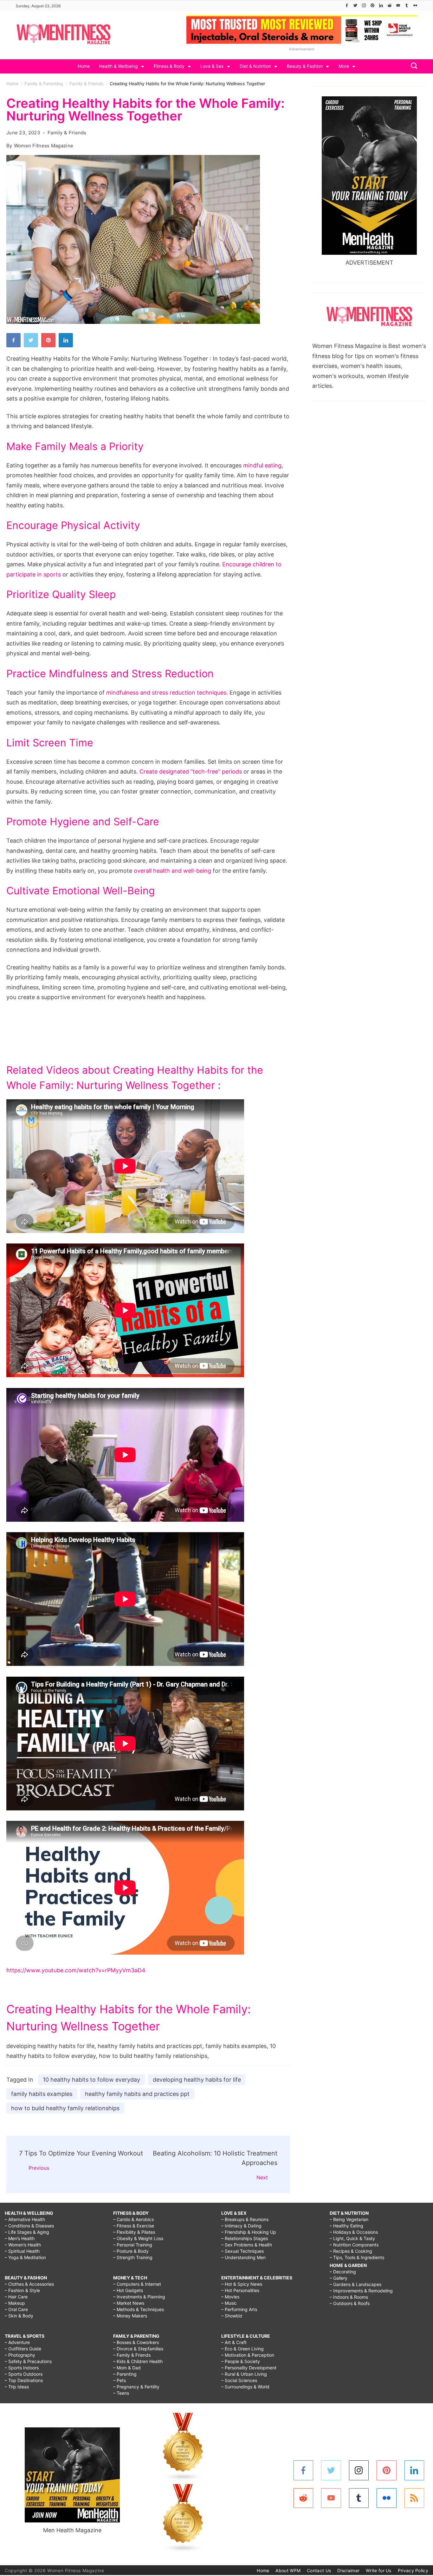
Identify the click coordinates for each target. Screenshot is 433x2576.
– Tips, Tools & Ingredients (357, 2257)
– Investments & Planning (139, 2297)
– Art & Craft (234, 2342)
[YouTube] (398, 5)
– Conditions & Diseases (29, 2226)
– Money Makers (130, 2316)
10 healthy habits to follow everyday (91, 2080)
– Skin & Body (19, 2316)
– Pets (120, 2380)
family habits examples (42, 2094)
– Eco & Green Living (242, 2349)
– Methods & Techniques (139, 2309)
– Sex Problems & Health (247, 2245)
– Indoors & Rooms (349, 2297)
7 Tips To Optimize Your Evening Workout (81, 2153)
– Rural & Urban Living (244, 2374)
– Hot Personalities (240, 2290)
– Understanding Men (243, 2257)
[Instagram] (364, 5)
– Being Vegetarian (349, 2219)
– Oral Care (16, 2309)
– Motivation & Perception (248, 2355)
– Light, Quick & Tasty (352, 2238)
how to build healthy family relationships (65, 2108)
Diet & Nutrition (255, 66)
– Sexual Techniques (242, 2251)
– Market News (129, 2303)
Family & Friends (67, 133)
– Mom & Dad (127, 2368)
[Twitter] (355, 5)
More (344, 66)
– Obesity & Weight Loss (138, 2238)
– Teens (121, 2393)
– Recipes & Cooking (351, 2251)
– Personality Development (249, 2368)
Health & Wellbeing (119, 66)
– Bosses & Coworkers (136, 2342)
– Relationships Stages (245, 2238)
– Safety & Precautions (28, 2361)
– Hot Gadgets (128, 2290)
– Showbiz (232, 2316)
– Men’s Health (20, 2238)
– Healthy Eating (346, 2226)
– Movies (230, 2297)
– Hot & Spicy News (242, 2284)
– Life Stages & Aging (27, 2232)
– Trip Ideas (17, 2387)
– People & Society (241, 2361)
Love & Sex (212, 66)
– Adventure (17, 2342)
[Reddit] (390, 5)
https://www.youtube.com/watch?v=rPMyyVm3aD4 (76, 1970)
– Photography (20, 2355)
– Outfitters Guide (23, 2349)
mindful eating (262, 465)
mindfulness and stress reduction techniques (166, 693)
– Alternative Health (25, 2219)
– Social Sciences (239, 2380)
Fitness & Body (169, 66)
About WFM (288, 2570)
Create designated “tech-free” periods (191, 771)
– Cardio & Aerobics (133, 2219)
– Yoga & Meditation (25, 2257)
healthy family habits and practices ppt (137, 2094)
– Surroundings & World (245, 2387)
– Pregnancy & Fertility (136, 2387)
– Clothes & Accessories (29, 2284)
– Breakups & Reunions (245, 2219)
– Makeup (15, 2303)
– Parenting (125, 2374)
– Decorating (343, 2272)
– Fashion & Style (22, 2290)
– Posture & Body (131, 2251)
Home (84, 66)
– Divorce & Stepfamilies (138, 2349)
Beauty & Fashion (305, 66)
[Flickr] (415, 5)
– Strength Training (133, 2257)
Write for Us (379, 2570)
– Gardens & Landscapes (355, 2284)
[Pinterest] (372, 5)
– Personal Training (133, 2245)
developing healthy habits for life (197, 2080)
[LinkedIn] (381, 5)
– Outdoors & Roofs (350, 2303)
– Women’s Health (23, 2245)
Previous (39, 2168)
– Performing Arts (239, 2309)
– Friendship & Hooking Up (249, 2232)
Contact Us (319, 2570)
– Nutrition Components (354, 2245)
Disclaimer (348, 2570)
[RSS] (414, 2498)
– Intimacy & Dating (241, 2226)
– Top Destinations (24, 2380)
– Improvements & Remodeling (361, 2291)
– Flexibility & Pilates (134, 2232)
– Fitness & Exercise (134, 2226)
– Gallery (339, 2278)
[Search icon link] (412, 66)
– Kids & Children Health (138, 2361)
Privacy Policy (413, 2570)
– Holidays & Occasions (354, 2232)
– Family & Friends (132, 2355)
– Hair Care (16, 2297)
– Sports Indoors (22, 2368)
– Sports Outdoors (24, 2374)
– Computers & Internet (137, 2284)
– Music (229, 2303)
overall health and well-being (172, 871)
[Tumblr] (407, 5)
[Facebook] (347, 5)
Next (262, 2177)
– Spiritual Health (22, 2251)
